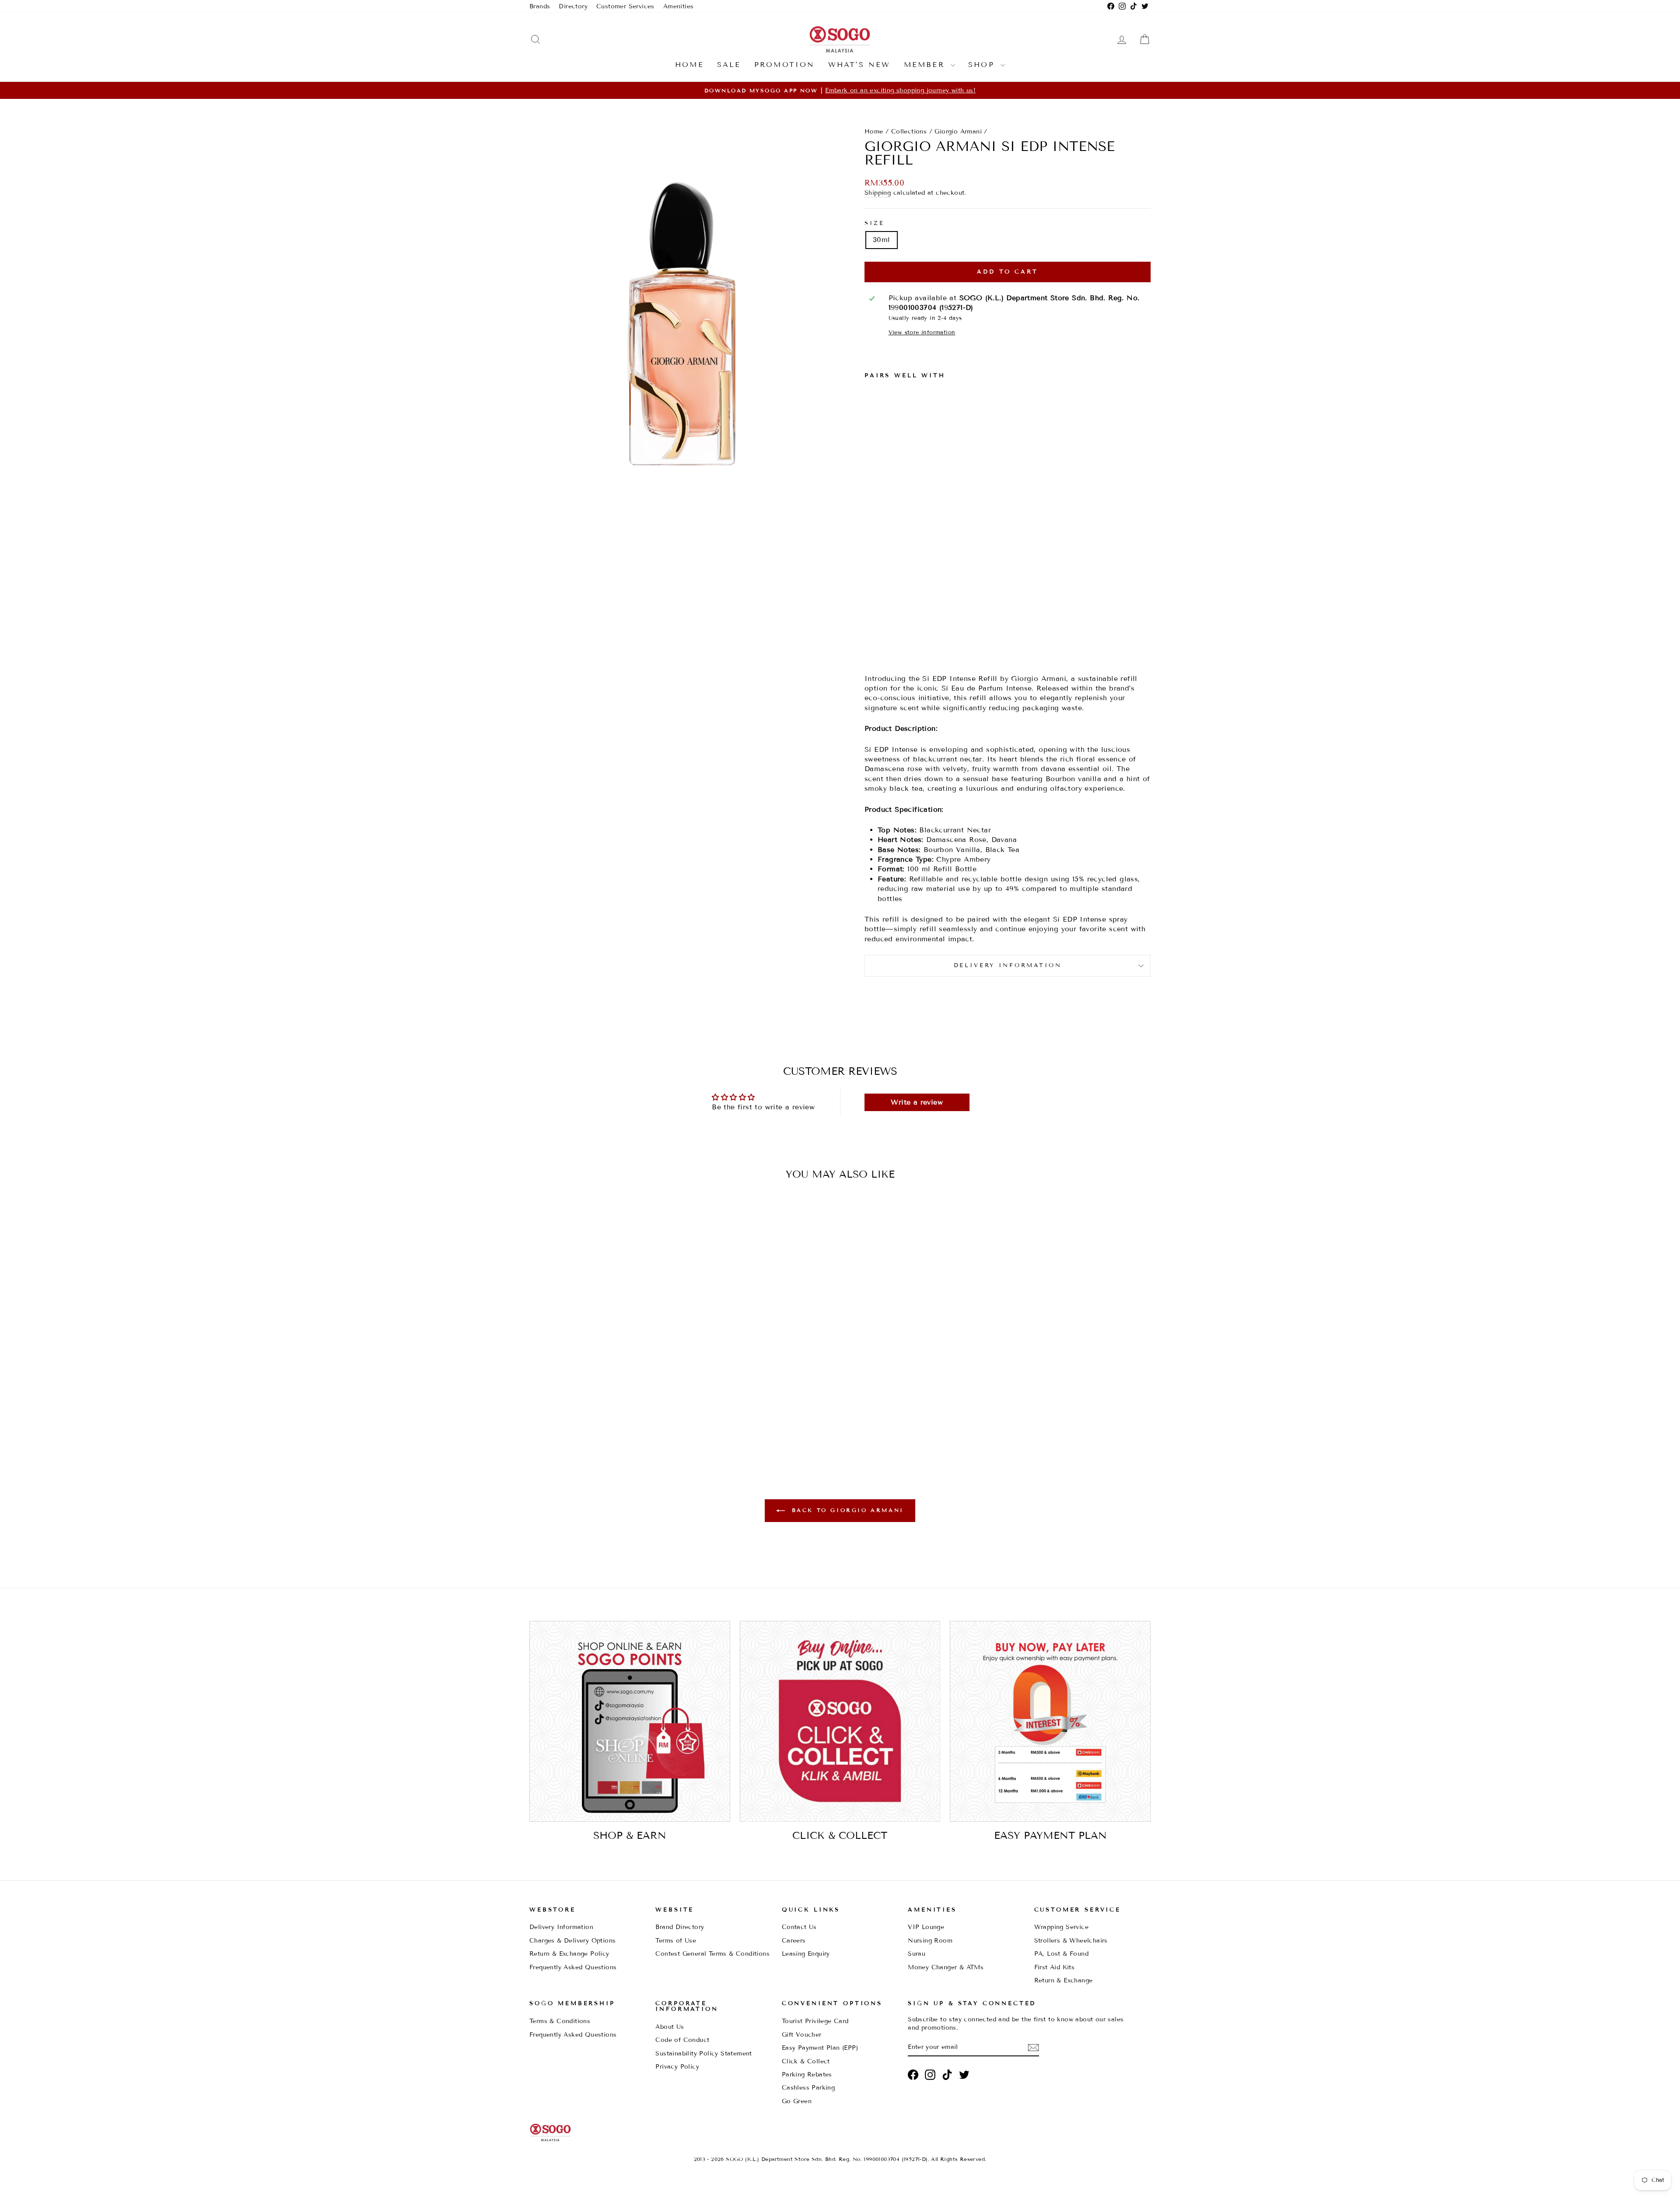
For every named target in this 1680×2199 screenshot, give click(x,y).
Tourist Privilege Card (815, 2021)
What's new (859, 65)
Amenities (679, 6)
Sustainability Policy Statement (703, 2053)
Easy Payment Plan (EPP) (820, 2048)
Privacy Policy (677, 2067)
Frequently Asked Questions (573, 1967)
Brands (540, 6)
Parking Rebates (807, 2074)
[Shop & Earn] (630, 1721)
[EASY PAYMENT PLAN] (1050, 1721)
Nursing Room (930, 1941)
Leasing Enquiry (806, 1954)
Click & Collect (806, 2061)
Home (689, 65)
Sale (729, 65)
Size (874, 223)
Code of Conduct (682, 2040)
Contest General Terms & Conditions (712, 1954)
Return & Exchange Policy (569, 1954)
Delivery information (1008, 965)
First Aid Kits (1055, 1967)
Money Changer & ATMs (946, 1967)
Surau (917, 1954)
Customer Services (625, 6)
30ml (882, 240)
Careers (794, 1941)
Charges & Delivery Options (572, 1941)
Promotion (785, 65)
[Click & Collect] (840, 1721)
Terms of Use (676, 1941)
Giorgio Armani (958, 132)
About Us (670, 2027)
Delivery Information (561, 1927)
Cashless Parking (808, 2088)
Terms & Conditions (560, 2021)
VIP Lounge (926, 1927)
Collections (909, 132)
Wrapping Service (1061, 1927)
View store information (922, 333)
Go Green (797, 2101)
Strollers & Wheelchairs (1071, 1941)
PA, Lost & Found (1061, 1954)
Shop (983, 65)
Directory (573, 6)
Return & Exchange (1064, 1980)
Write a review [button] (917, 1102)
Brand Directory (680, 1927)
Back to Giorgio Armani (846, 1510)
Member (926, 65)
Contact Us (799, 1927)
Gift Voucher (802, 2035)
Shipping (878, 193)
